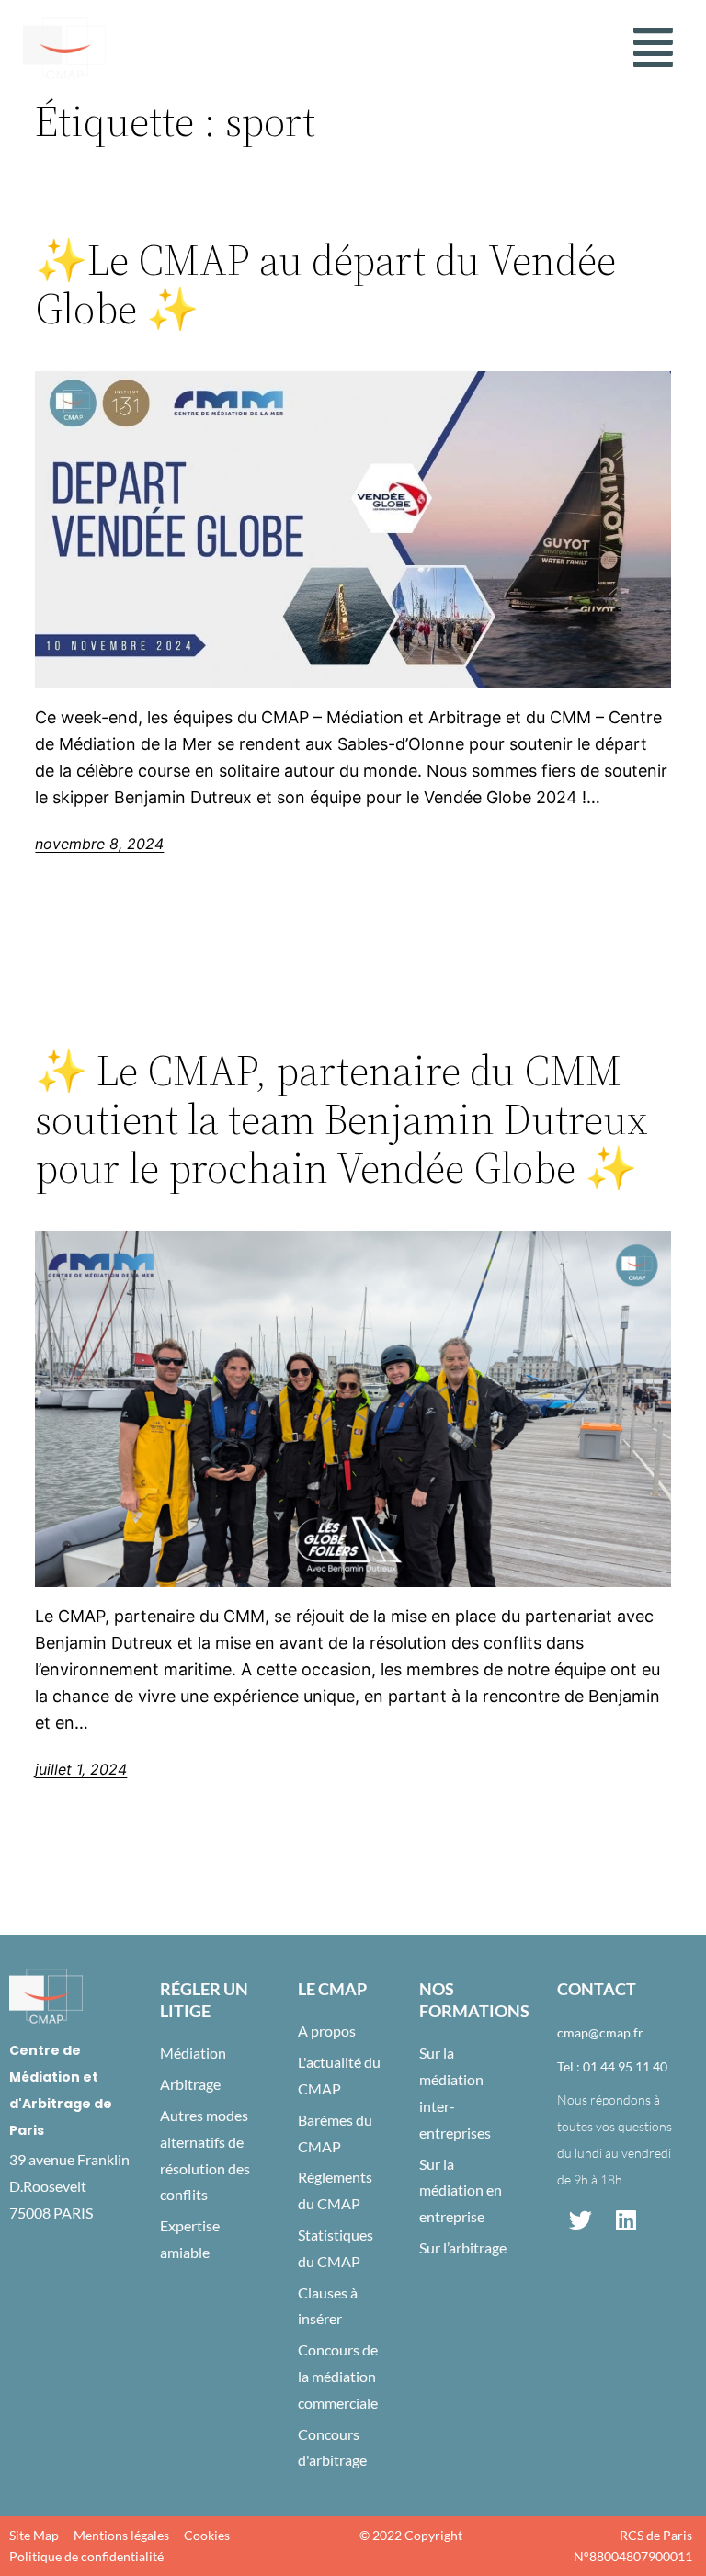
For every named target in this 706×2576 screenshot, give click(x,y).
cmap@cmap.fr (600, 2032)
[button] (653, 48)
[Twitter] (580, 2220)
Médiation (193, 2053)
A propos (327, 2031)
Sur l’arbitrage (463, 2247)
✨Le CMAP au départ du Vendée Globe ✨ (325, 284)
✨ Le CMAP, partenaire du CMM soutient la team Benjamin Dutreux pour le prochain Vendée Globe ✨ (342, 1119)
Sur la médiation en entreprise (461, 2190)
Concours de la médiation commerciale (338, 2376)
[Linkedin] (626, 2220)
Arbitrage (190, 2084)
